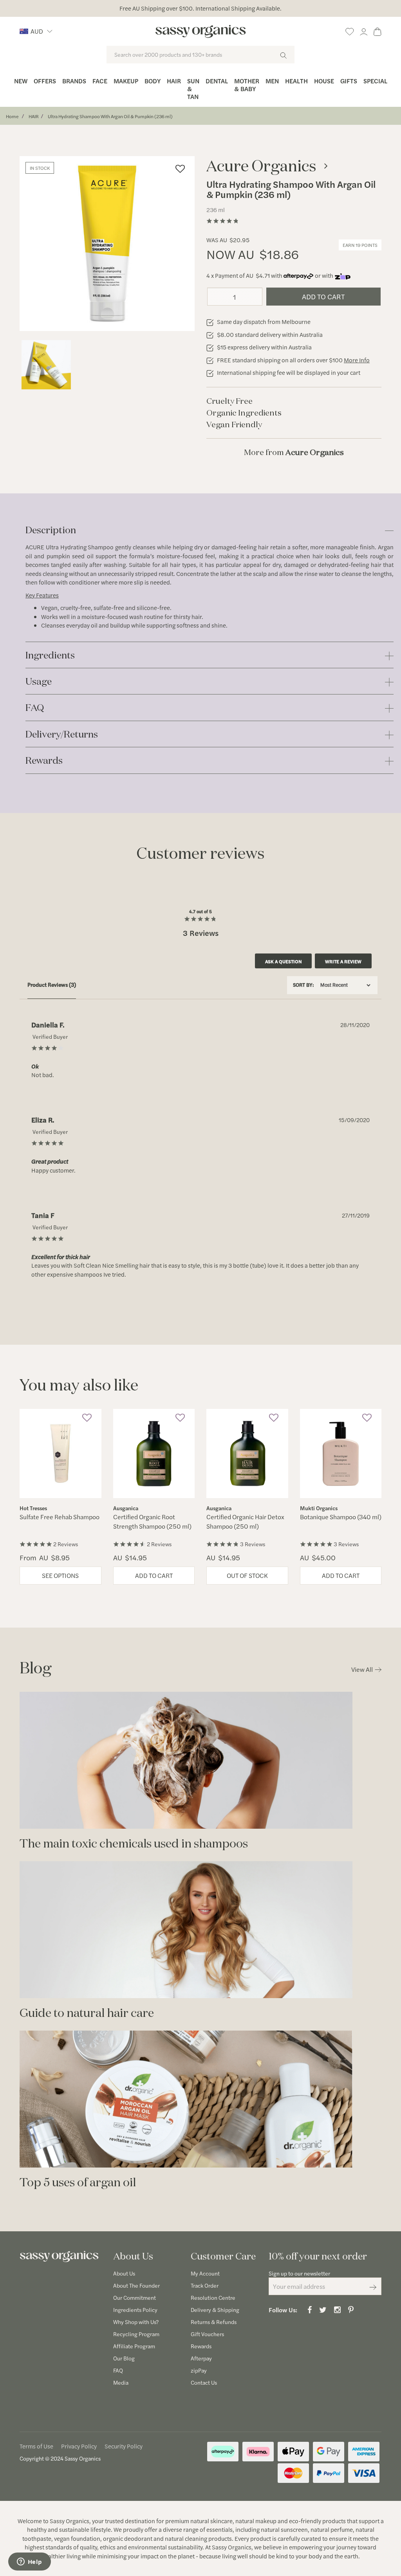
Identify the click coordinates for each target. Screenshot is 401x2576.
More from (294, 452)
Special (375, 81)
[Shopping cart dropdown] (378, 30)
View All (362, 1669)
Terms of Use (36, 2446)
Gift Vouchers (207, 2334)
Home (12, 116)
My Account (205, 2273)
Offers (45, 81)
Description (51, 530)
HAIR (34, 116)
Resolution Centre (213, 2297)
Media (121, 2382)
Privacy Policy (79, 2446)
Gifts (349, 81)
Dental (217, 81)
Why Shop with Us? (136, 2322)
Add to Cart (323, 296)
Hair (174, 81)
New (21, 81)
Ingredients (50, 656)
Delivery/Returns (62, 735)
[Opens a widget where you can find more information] (29, 2562)
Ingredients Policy (135, 2310)
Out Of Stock (247, 1575)
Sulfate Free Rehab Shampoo (60, 1517)
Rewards (44, 761)
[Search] (283, 55)
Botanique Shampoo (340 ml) (341, 1517)
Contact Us (204, 2382)
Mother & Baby (247, 85)
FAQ (35, 708)
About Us (124, 2273)
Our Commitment (135, 2297)
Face (100, 81)
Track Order (205, 2285)
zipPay (199, 2370)
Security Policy (124, 2446)
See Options (60, 1575)
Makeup (126, 81)
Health (296, 81)
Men (272, 81)
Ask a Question (284, 961)
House (324, 81)
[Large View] (46, 365)
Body (153, 81)
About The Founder (136, 2285)
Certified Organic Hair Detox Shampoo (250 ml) (245, 1521)
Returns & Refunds (214, 2322)
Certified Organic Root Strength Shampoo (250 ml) (152, 1521)
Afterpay (201, 2358)
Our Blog (124, 2358)
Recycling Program (136, 2334)
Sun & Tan (193, 89)
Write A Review (343, 961)
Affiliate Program (134, 2346)
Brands (74, 81)
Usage (39, 682)
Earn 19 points (360, 245)
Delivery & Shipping (215, 2310)
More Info (357, 360)
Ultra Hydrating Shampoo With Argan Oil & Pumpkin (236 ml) (110, 116)
